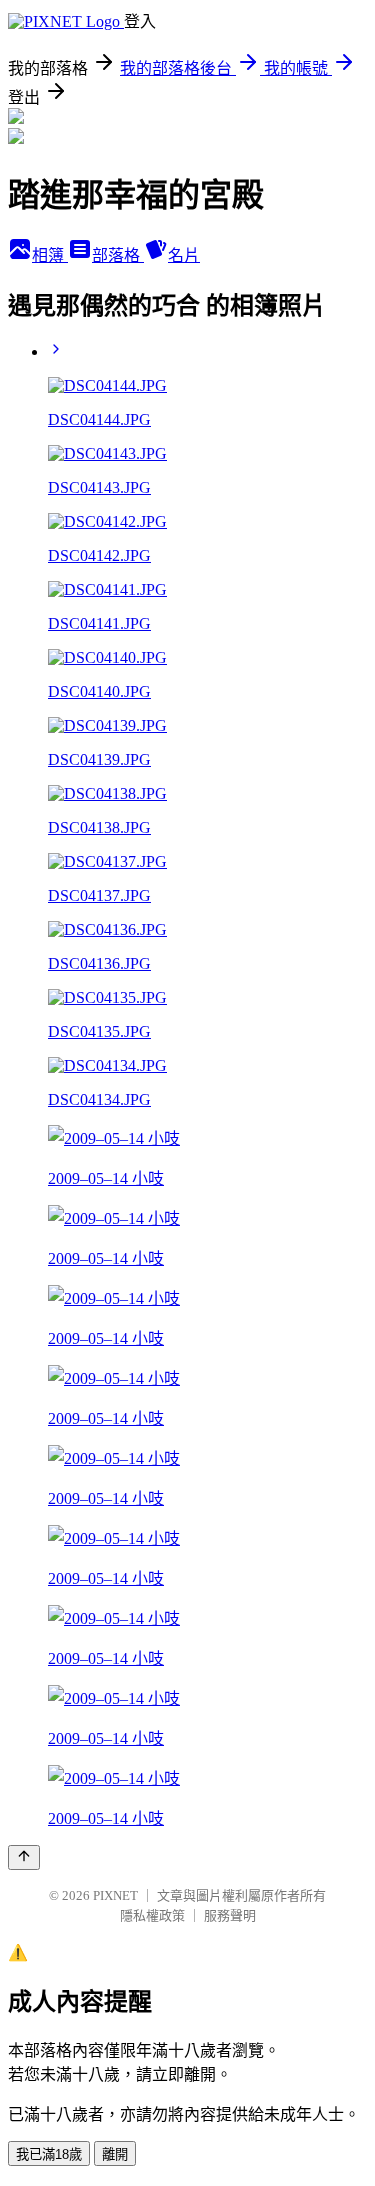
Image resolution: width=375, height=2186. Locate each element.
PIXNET (115, 1895)
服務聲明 (230, 1915)
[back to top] (24, 1857)
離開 (115, 2154)
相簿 (50, 255)
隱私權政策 (152, 1915)
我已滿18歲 (49, 2154)
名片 (184, 255)
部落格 (118, 255)
